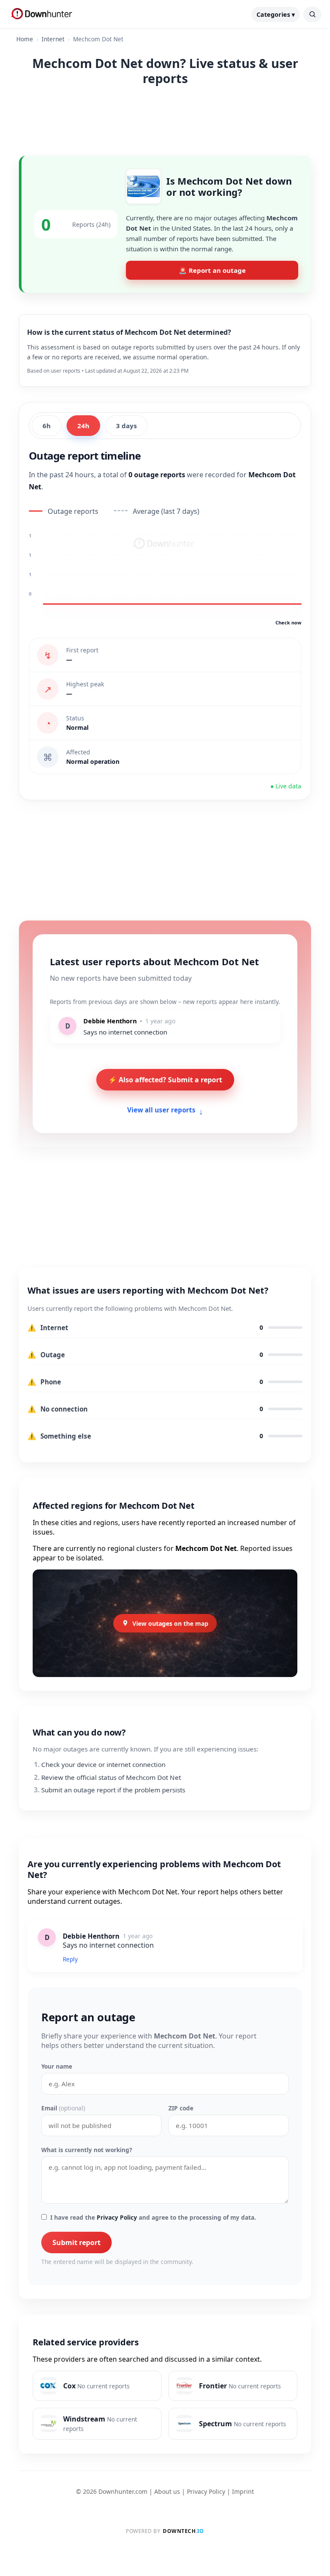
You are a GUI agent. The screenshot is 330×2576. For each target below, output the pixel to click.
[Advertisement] (165, 119)
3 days (126, 426)
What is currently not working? (87, 2150)
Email (63, 2108)
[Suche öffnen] (312, 14)
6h (47, 426)
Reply (70, 1959)
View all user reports (165, 1110)
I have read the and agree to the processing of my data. (153, 2217)
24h (83, 426)
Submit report (76, 2242)
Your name (57, 2066)
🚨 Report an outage (212, 270)
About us (167, 2491)
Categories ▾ (276, 14)
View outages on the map (170, 1623)
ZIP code (181, 2108)
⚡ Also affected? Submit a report (165, 1080)
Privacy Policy (117, 2217)
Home (25, 39)
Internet (53, 39)
